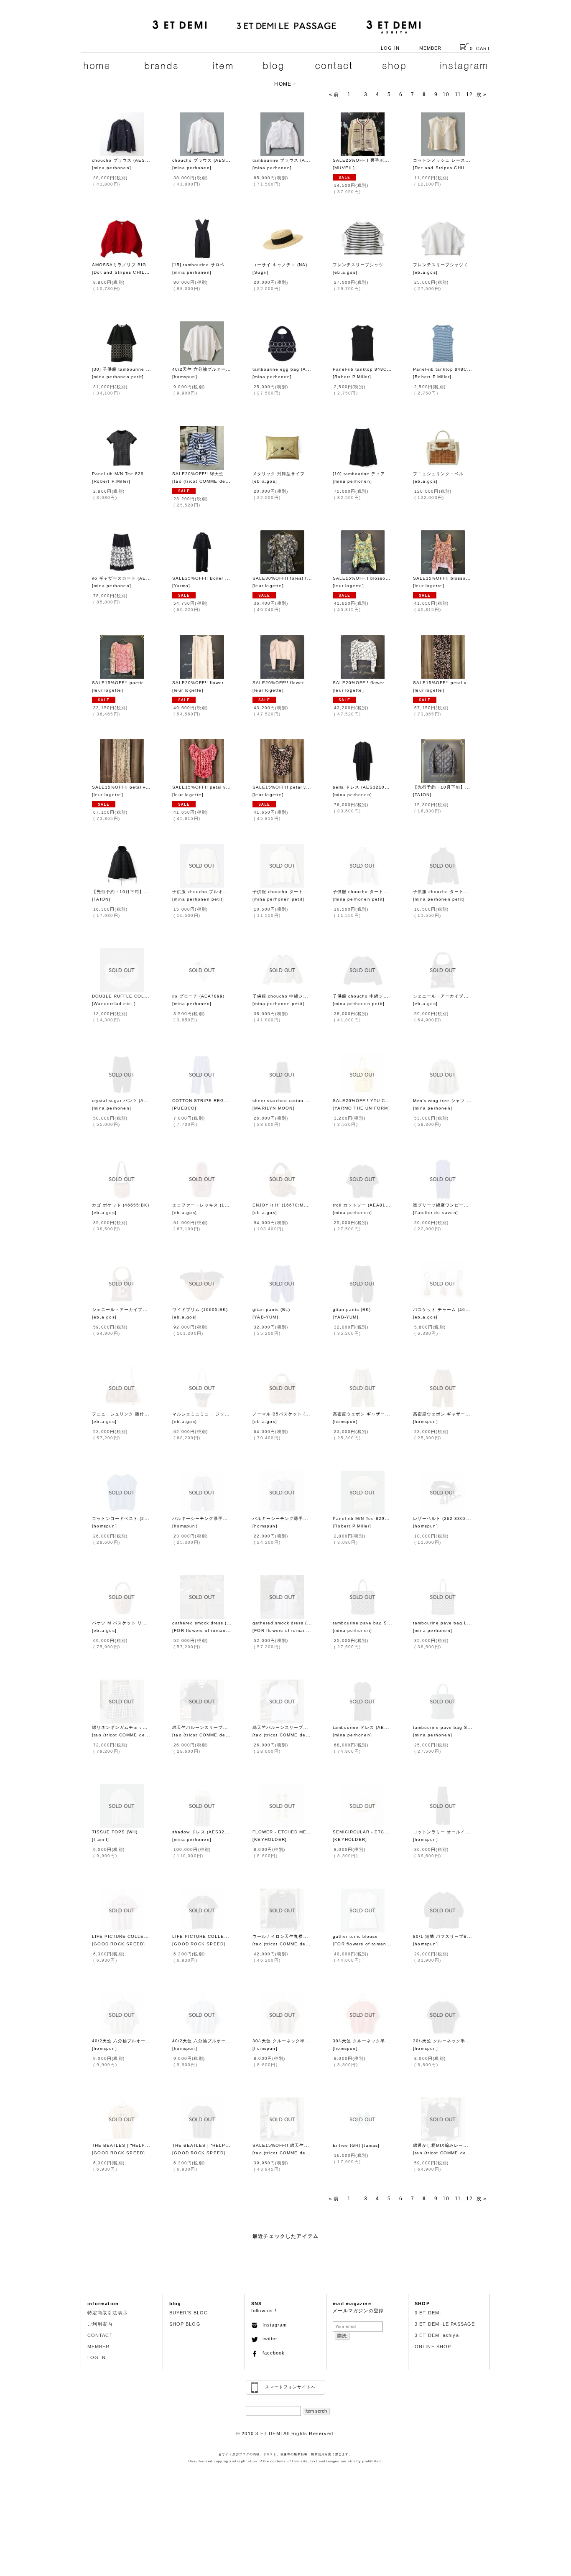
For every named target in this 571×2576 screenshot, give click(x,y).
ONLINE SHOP (433, 2347)
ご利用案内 (100, 2324)
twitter (268, 2339)
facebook (271, 2353)
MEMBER (431, 48)
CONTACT (100, 2335)
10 (446, 94)
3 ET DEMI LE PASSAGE (445, 2324)
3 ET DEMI (428, 2313)
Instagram (272, 2325)
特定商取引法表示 (108, 2313)
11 (458, 94)
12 (469, 94)
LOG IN (390, 48)
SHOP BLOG (185, 2324)
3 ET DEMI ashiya (437, 2335)
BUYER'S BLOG (189, 2313)
